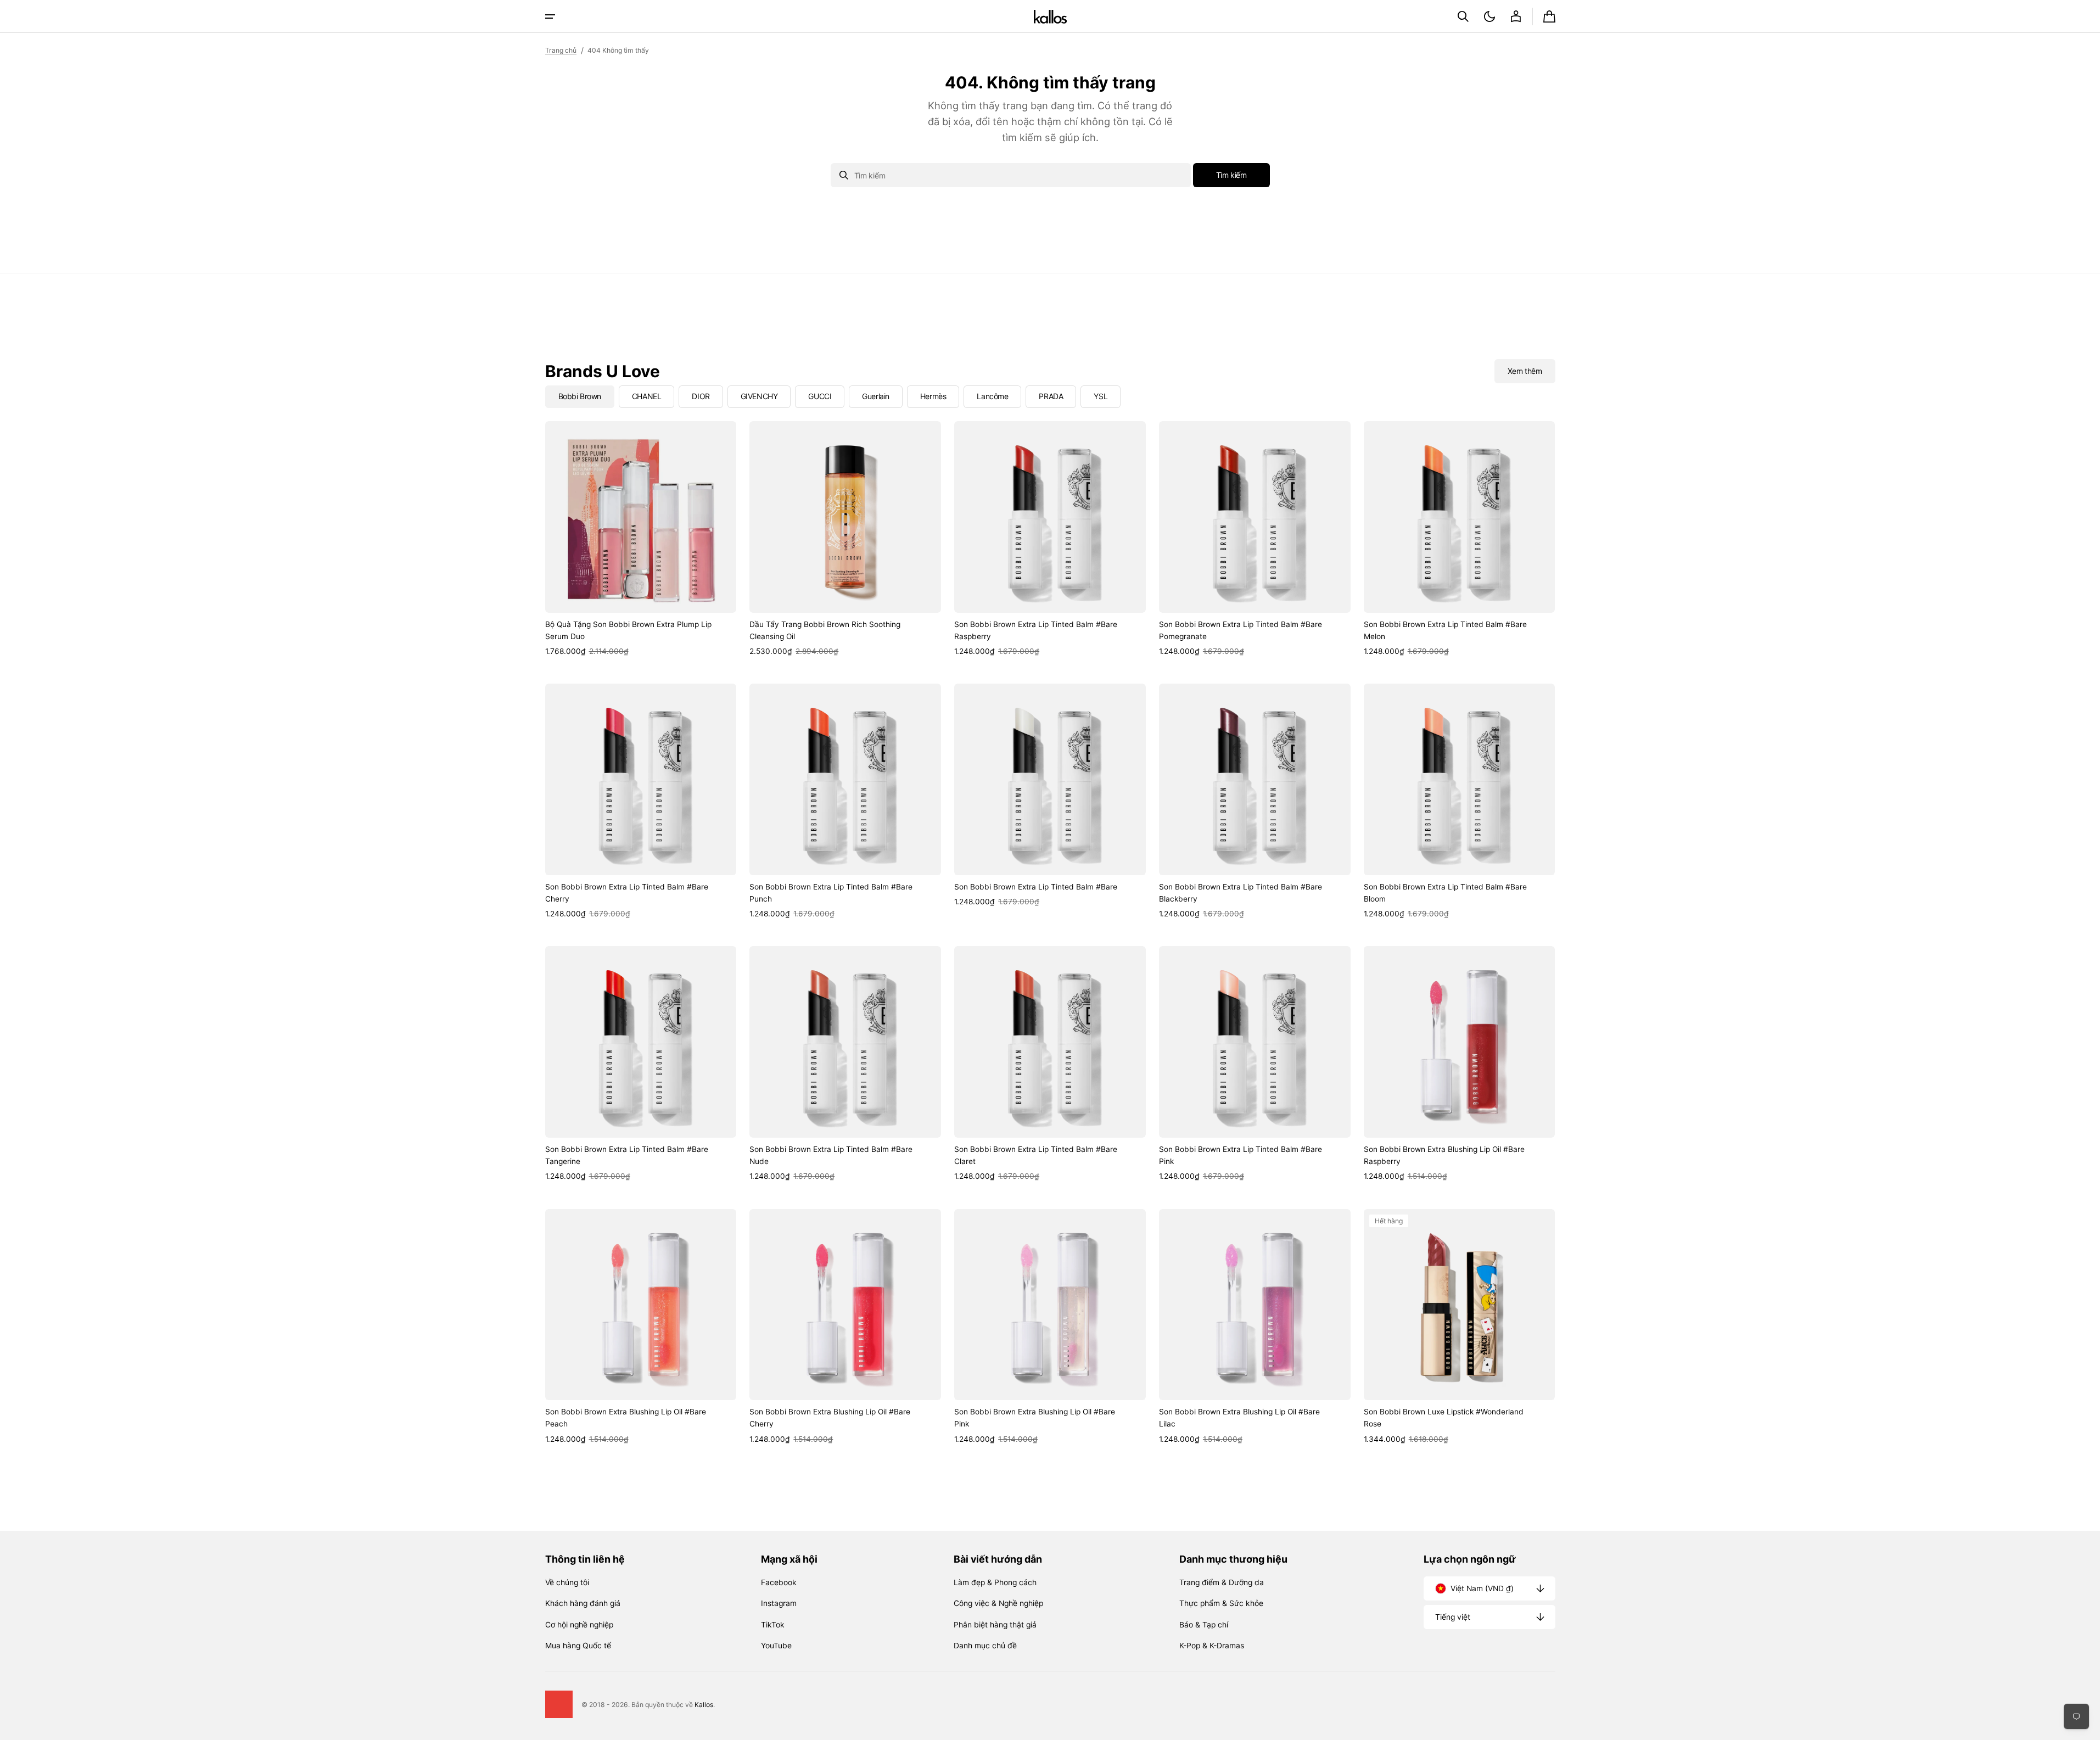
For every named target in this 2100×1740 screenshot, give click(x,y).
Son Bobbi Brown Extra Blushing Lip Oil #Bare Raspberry (1444, 1155)
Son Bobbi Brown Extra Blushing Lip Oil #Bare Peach (626, 1418)
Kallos (704, 1705)
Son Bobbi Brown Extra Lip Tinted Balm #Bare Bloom (1445, 893)
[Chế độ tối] (1489, 16)
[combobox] (1011, 175)
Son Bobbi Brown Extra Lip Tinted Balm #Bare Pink (1241, 1155)
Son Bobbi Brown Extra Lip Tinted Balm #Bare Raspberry (1036, 630)
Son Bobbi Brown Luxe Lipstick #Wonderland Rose (1444, 1418)
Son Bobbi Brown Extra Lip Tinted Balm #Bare (1036, 887)
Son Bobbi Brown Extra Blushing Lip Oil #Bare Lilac (1239, 1418)
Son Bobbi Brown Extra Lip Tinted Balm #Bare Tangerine (627, 1155)
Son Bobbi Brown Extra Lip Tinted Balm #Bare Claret (1036, 1155)
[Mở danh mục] (550, 16)
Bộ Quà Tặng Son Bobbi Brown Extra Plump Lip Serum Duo (628, 630)
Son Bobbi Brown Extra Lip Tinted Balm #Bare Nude (831, 1155)
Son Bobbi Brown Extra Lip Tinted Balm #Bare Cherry (627, 893)
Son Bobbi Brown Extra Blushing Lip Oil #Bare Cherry (830, 1418)
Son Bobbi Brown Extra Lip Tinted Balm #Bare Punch (831, 893)
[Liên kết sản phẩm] (641, 539)
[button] (1463, 16)
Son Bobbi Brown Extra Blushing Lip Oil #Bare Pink (1035, 1418)
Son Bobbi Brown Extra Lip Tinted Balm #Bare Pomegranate (1241, 630)
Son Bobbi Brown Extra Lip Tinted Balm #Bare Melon (1445, 630)
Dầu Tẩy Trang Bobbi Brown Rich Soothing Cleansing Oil (825, 630)
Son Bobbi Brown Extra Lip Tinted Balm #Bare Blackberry (1241, 893)
